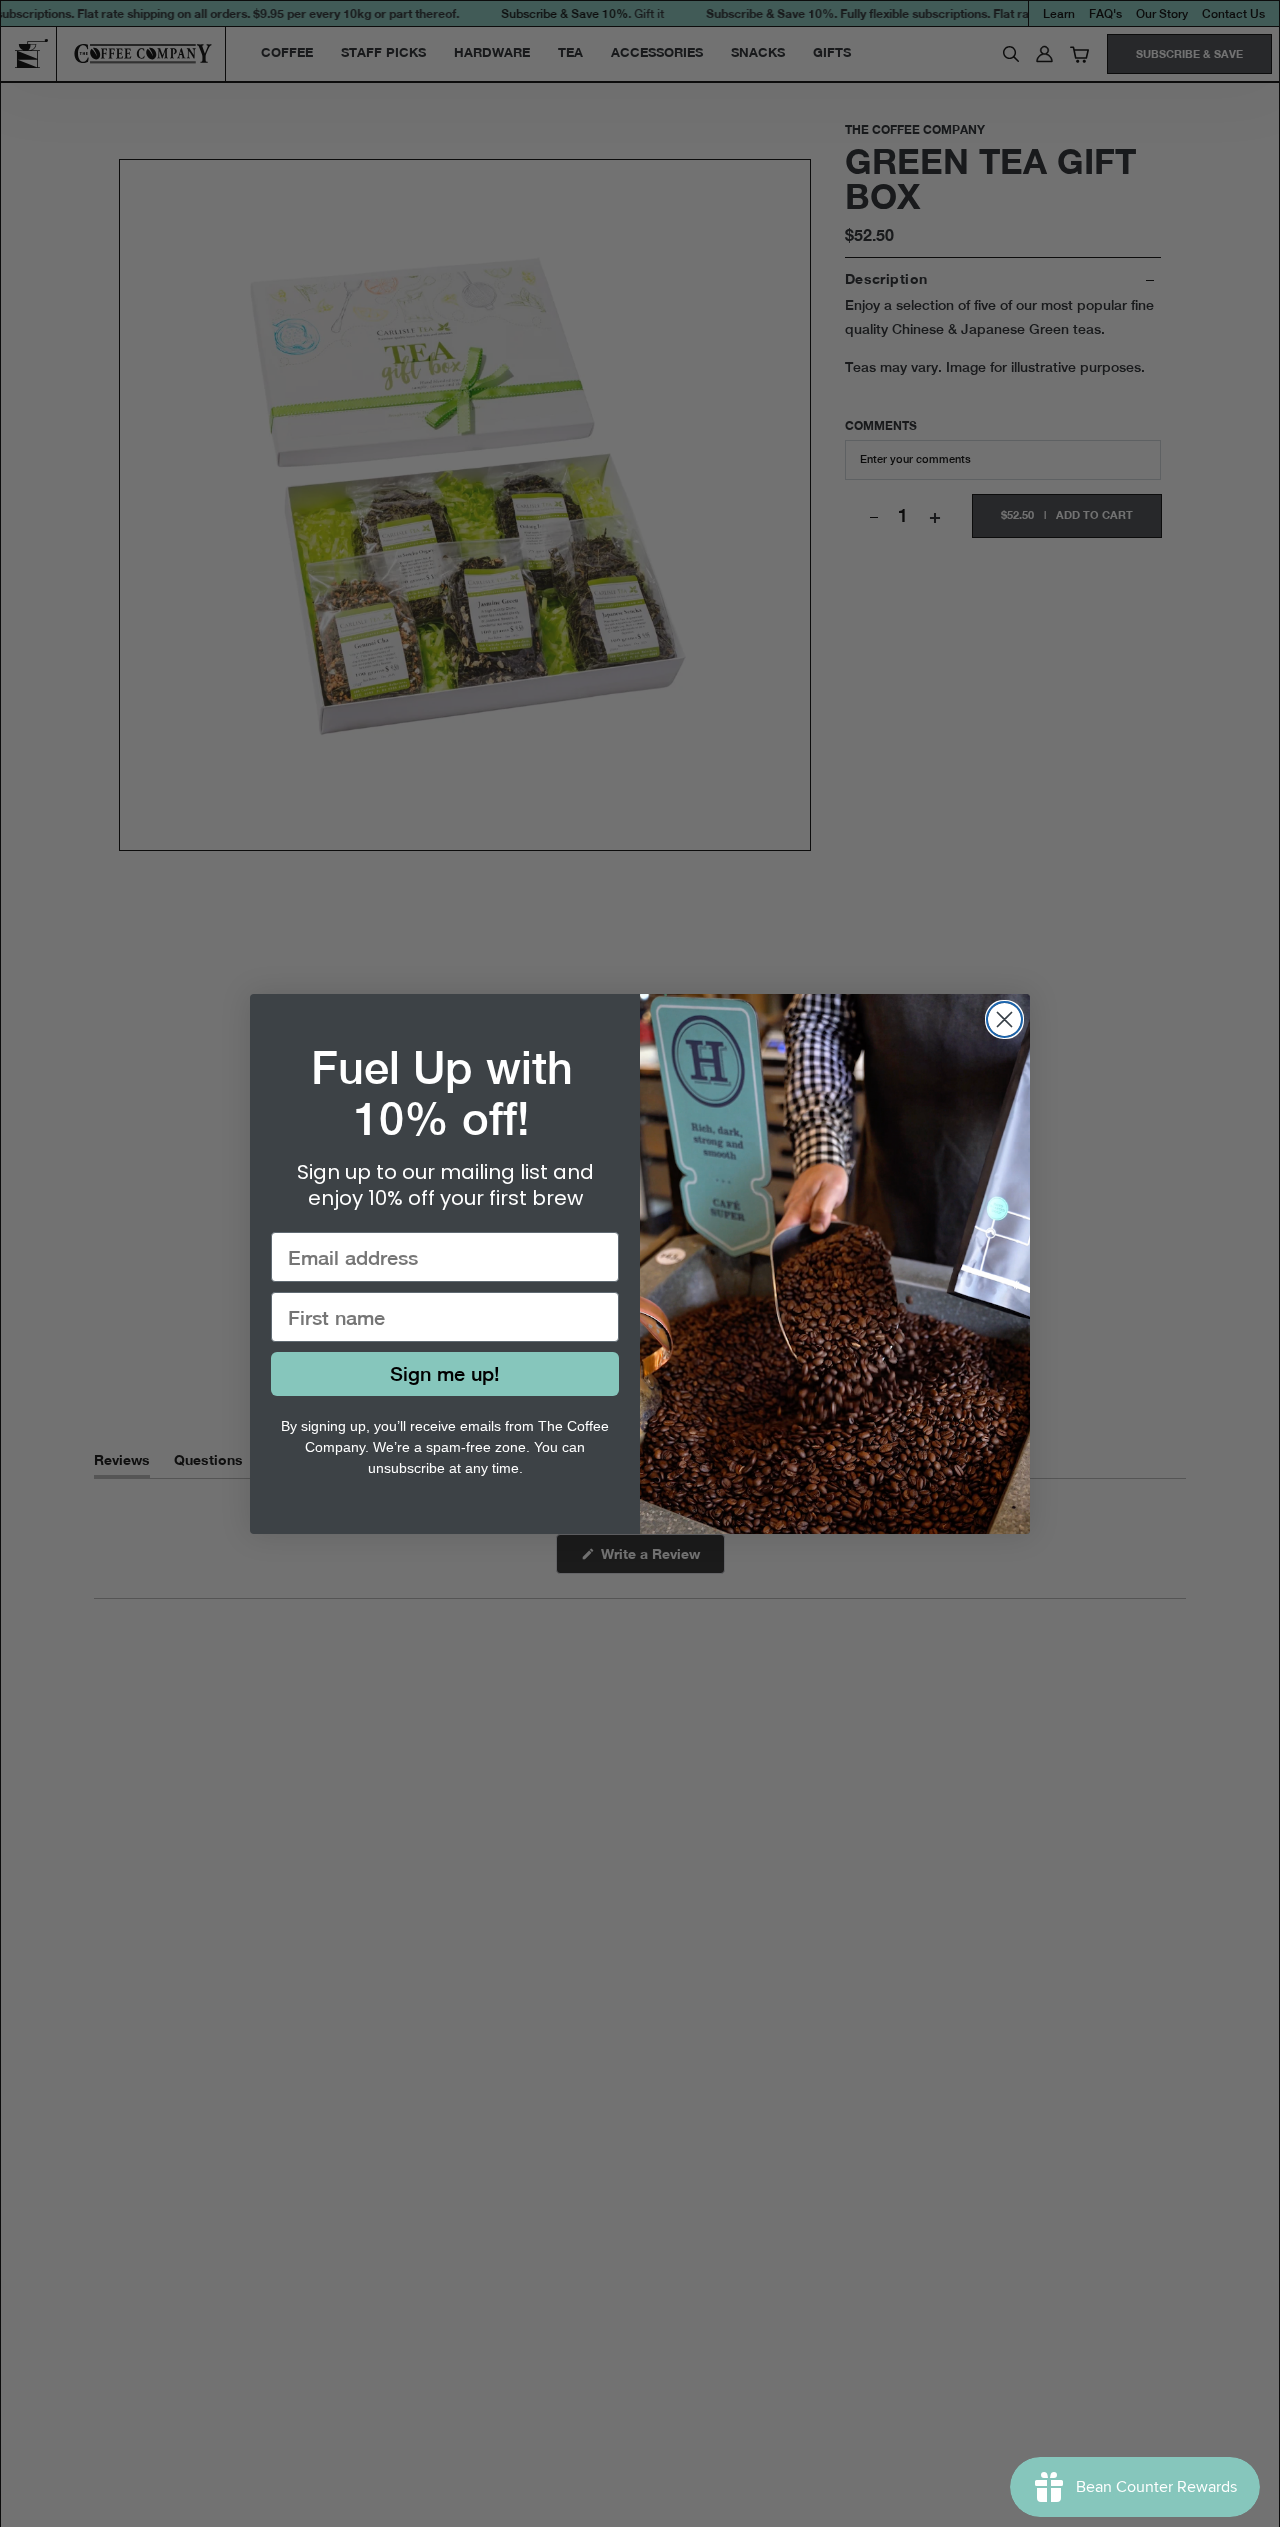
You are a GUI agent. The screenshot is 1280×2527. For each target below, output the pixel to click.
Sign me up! (445, 1373)
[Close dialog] (1004, 1019)
